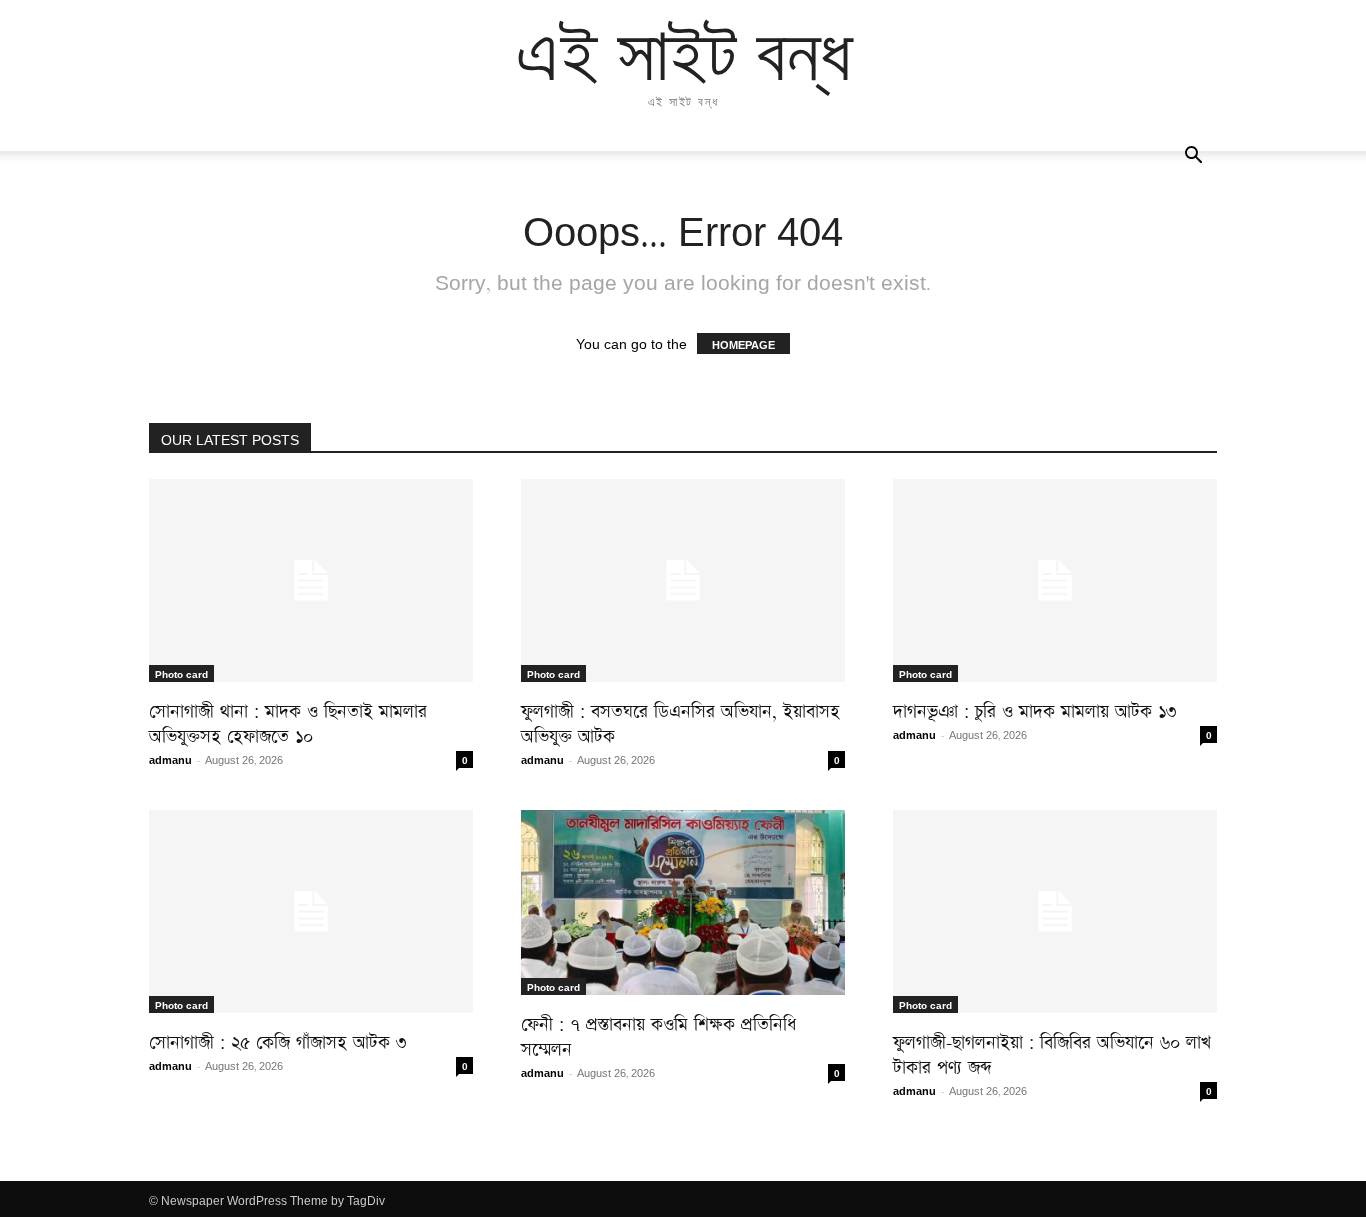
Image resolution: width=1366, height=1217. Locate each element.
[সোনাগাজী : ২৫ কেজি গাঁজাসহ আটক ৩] (311, 911)
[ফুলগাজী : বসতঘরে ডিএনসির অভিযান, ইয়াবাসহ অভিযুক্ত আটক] (683, 580)
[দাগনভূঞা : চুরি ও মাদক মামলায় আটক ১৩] (1055, 580)
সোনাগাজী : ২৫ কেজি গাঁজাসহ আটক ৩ (277, 1038)
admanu (170, 758)
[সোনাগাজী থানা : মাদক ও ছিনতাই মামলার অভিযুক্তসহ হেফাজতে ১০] (311, 580)
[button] (1193, 156)
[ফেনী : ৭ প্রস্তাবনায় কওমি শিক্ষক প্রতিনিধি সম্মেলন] (683, 902)
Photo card (181, 673)
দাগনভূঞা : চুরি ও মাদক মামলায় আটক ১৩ (1034, 707)
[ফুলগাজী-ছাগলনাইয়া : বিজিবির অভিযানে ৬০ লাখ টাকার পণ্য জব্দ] (1055, 911)
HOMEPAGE (743, 343)
